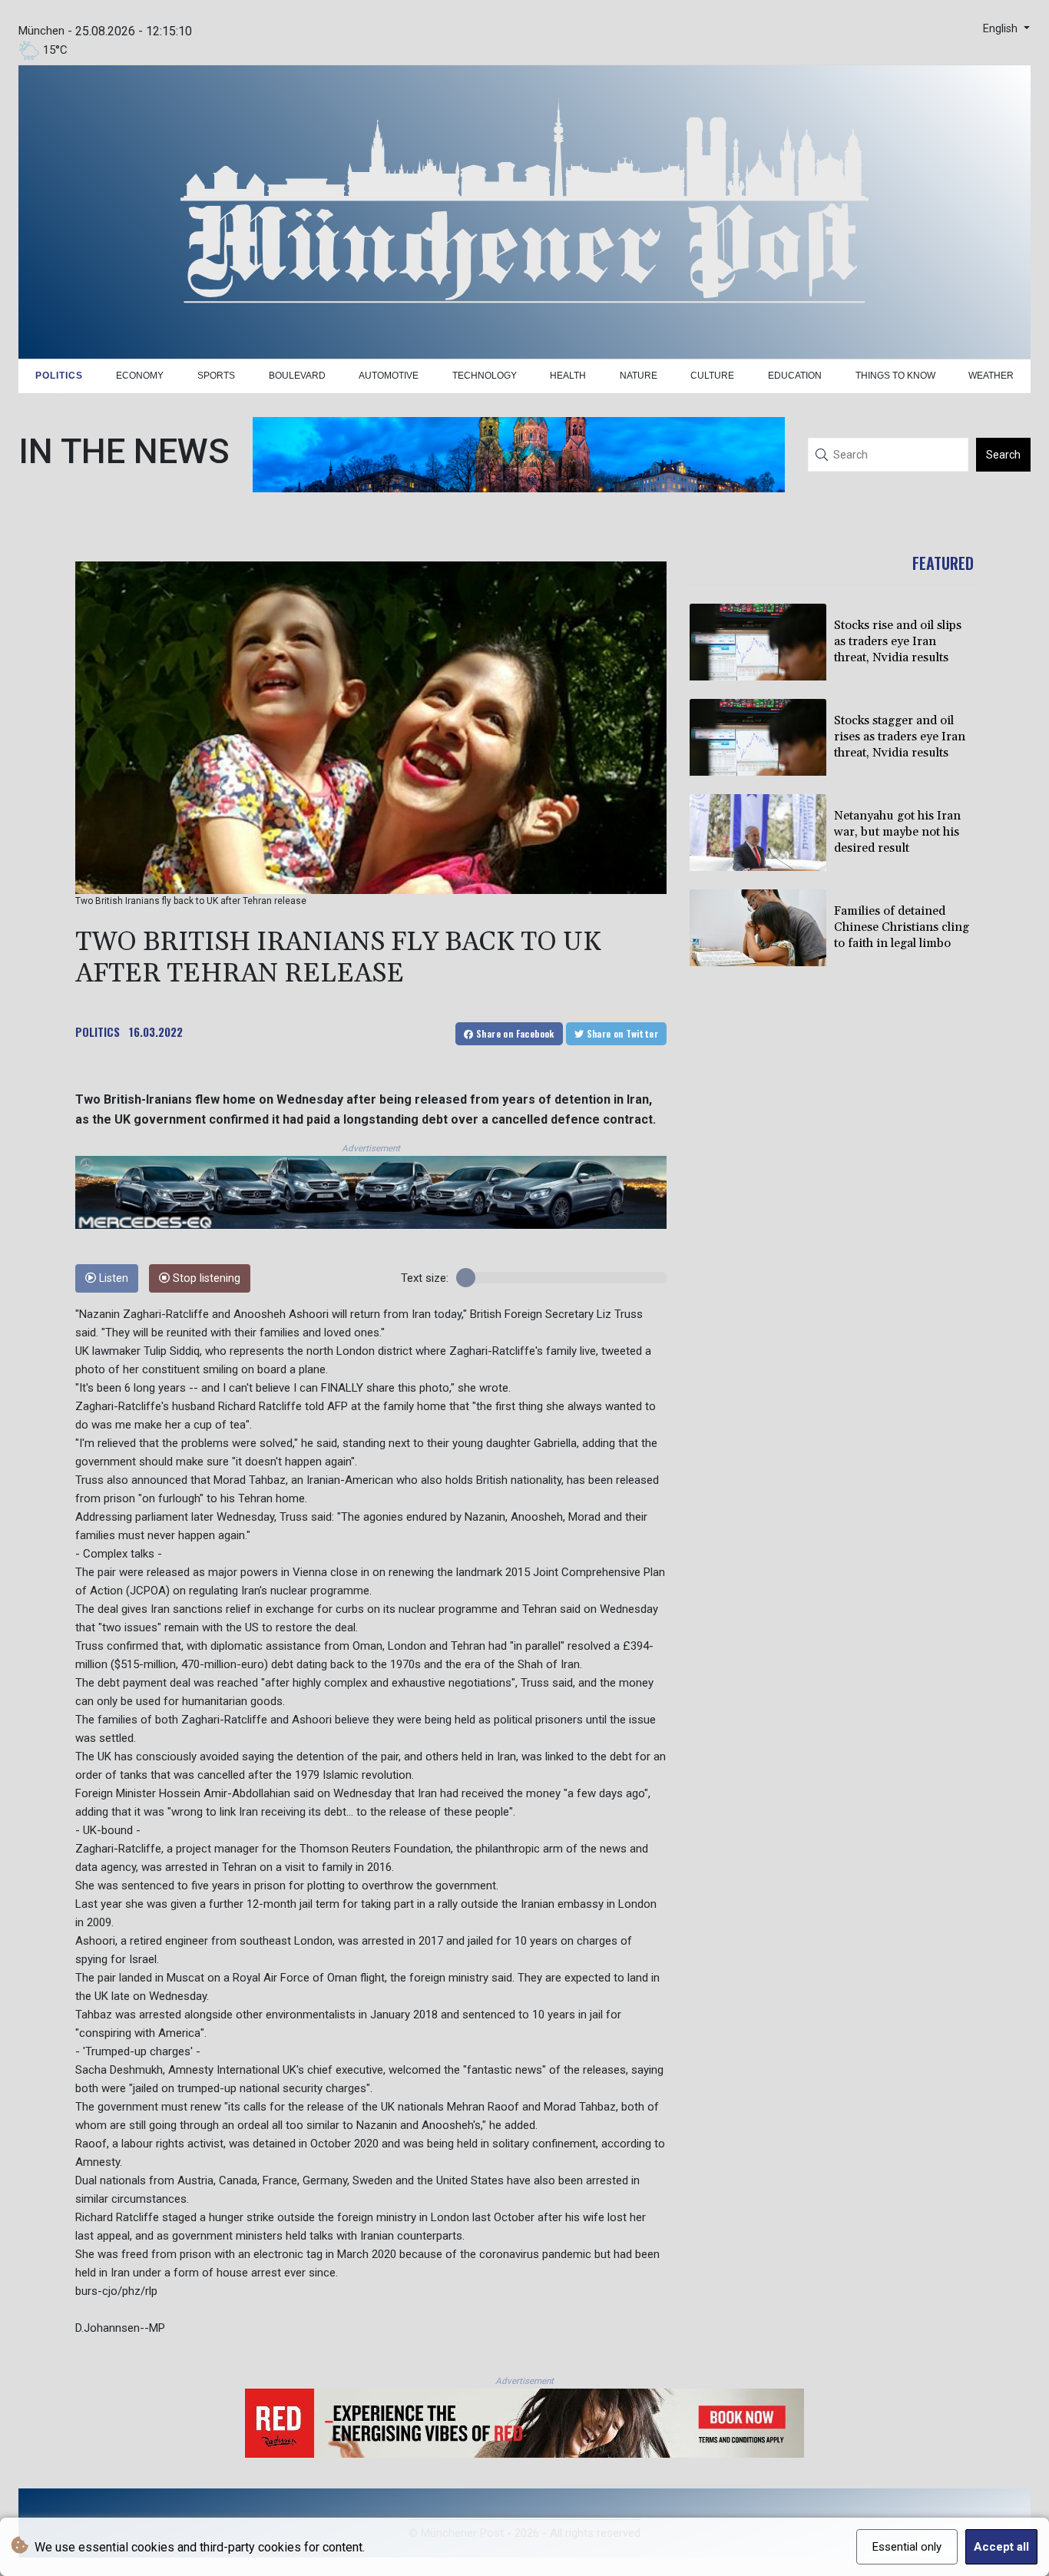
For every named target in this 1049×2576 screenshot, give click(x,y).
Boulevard (297, 376)
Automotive (389, 376)
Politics (59, 376)
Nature (639, 376)
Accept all (1001, 2547)
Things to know (895, 376)
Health (568, 376)
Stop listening (205, 1278)
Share (514, 1033)
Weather (991, 376)
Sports (216, 376)
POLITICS (98, 1031)
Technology (485, 376)
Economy (140, 376)
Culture (712, 376)
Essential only (907, 2547)
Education (795, 376)
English (1002, 29)
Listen (112, 1278)
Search (1003, 455)
